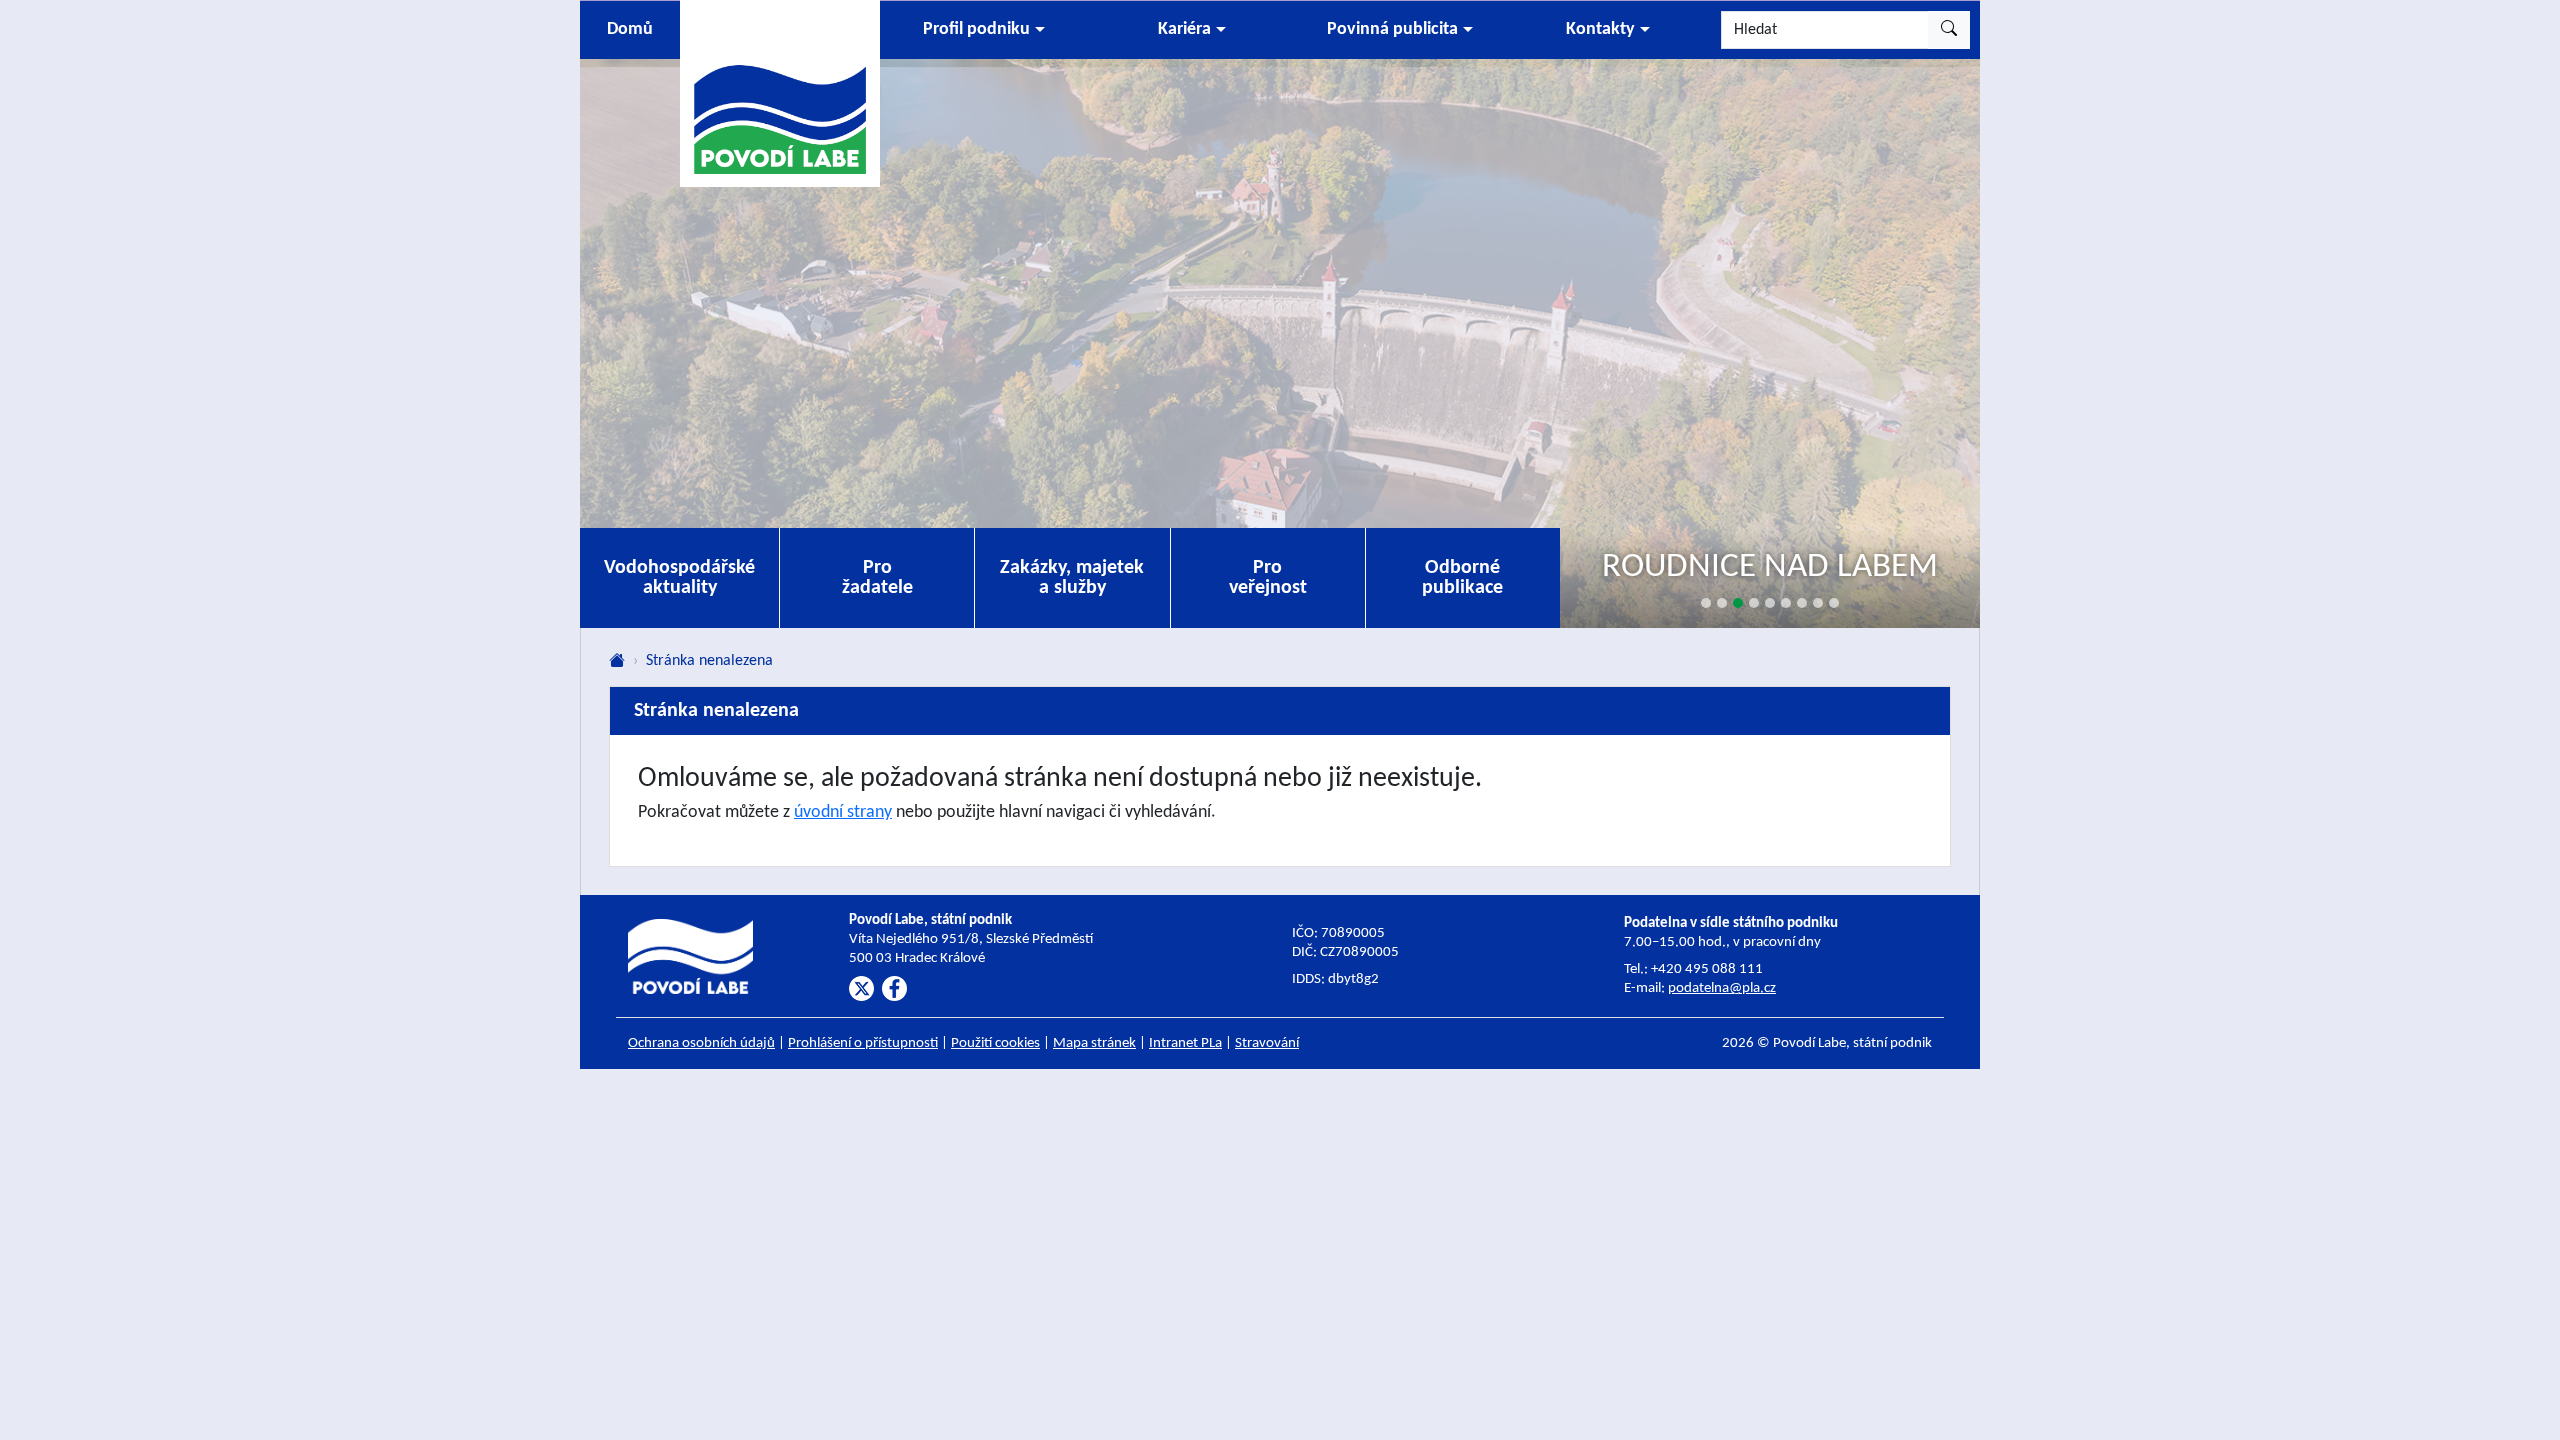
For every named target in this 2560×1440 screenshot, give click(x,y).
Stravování (1267, 1043)
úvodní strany (843, 812)
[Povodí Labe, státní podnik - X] (861, 988)
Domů (630, 29)
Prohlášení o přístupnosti (863, 1043)
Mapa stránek (1094, 1043)
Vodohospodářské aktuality (679, 578)
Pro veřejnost (1268, 578)
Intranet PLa (1185, 1043)
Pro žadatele (877, 578)
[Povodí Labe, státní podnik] (780, 92)
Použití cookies (995, 1043)
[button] (984, 30)
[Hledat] (1949, 30)
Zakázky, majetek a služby (1072, 578)
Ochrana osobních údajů (701, 1043)
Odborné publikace (1462, 578)
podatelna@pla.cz (1722, 988)
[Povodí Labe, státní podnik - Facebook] (894, 988)
